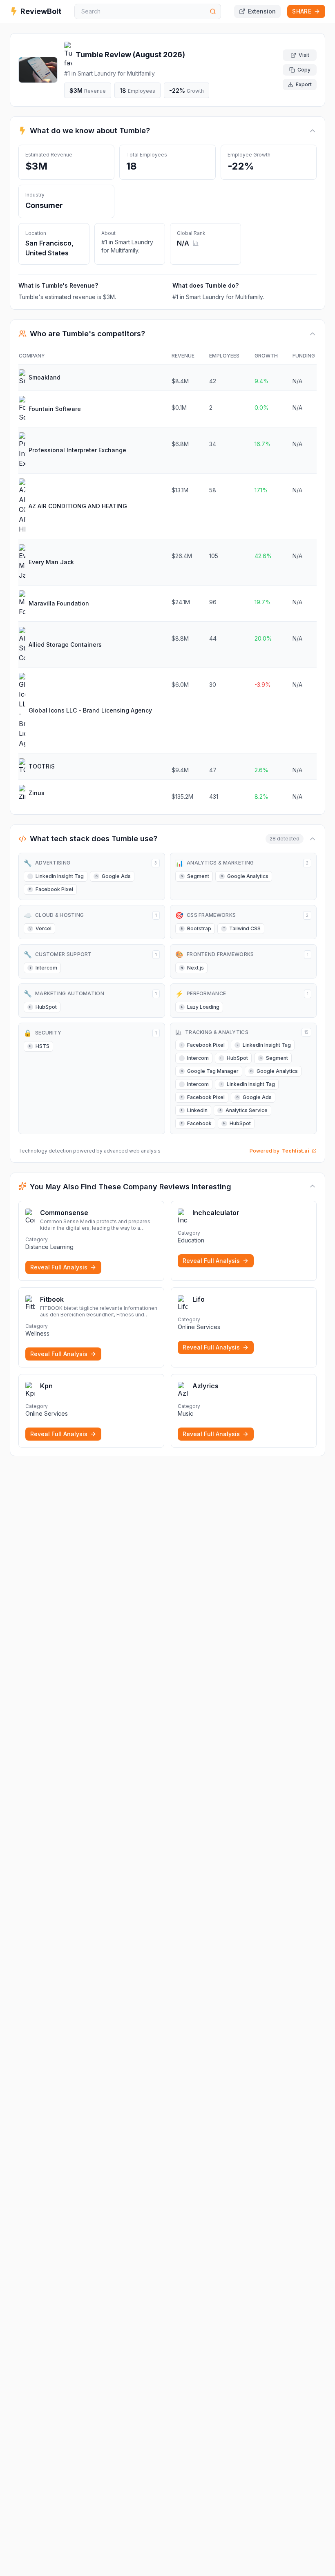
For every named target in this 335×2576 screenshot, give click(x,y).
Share (302, 11)
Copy (304, 70)
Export (304, 84)
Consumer (44, 205)
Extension (262, 11)
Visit (304, 55)
